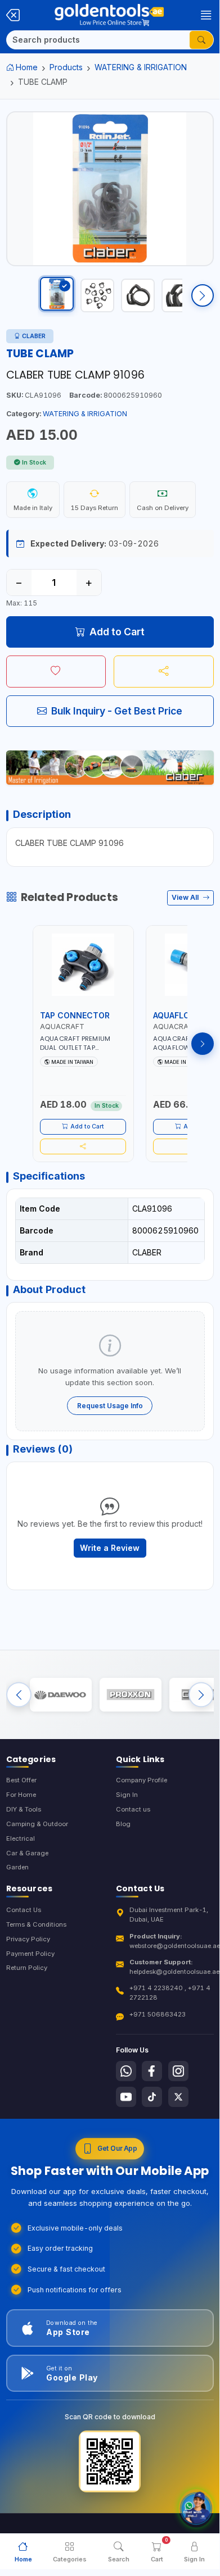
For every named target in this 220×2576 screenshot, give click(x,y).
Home (27, 67)
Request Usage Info (110, 1406)
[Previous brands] (19, 1694)
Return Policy (27, 1968)
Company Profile (142, 1780)
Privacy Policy (28, 1939)
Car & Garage (27, 1853)
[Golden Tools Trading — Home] (109, 15)
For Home (21, 1795)
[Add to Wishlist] (56, 671)
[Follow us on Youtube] (126, 2097)
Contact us (133, 1809)
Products (66, 67)
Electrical (21, 1838)
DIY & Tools (24, 1809)
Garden (17, 1867)
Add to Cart (117, 632)
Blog (123, 1824)
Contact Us (24, 1910)
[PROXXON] (131, 1695)
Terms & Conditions (36, 1924)
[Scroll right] (203, 295)
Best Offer (21, 1780)
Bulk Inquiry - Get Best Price (117, 711)
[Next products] (203, 1044)
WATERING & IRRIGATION (141, 67)
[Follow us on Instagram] (178, 2071)
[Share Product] (164, 671)
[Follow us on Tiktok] (152, 2097)
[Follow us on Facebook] (152, 2071)
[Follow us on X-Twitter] (178, 2097)
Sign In (127, 1795)
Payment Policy (30, 1954)
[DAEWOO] (61, 1695)
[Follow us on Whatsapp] (126, 2071)
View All (186, 897)
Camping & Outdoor (37, 1824)
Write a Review (110, 1548)
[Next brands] (201, 1694)
